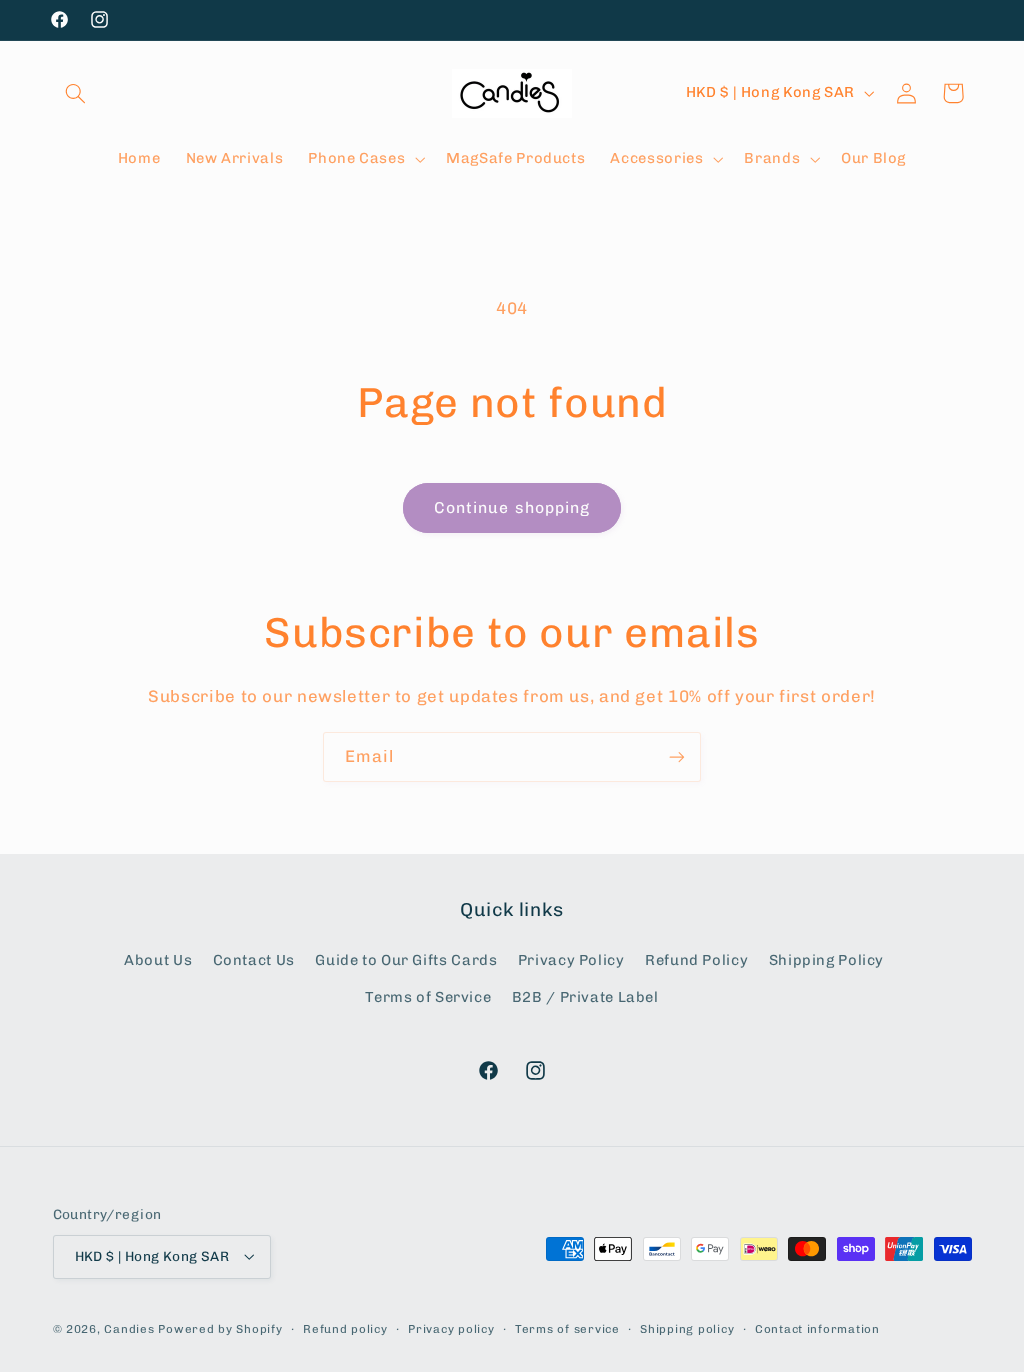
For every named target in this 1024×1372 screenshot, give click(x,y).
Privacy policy (451, 1329)
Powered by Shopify (220, 1329)
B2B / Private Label (585, 997)
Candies (129, 1329)
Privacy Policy (571, 960)
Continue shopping (512, 507)
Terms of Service (428, 997)
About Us (158, 960)
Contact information (817, 1329)
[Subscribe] (677, 756)
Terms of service (567, 1329)
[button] (76, 93)
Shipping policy (687, 1329)
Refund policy (345, 1329)
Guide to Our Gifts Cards (406, 960)
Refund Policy (696, 960)
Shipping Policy (826, 960)
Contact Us (254, 960)
